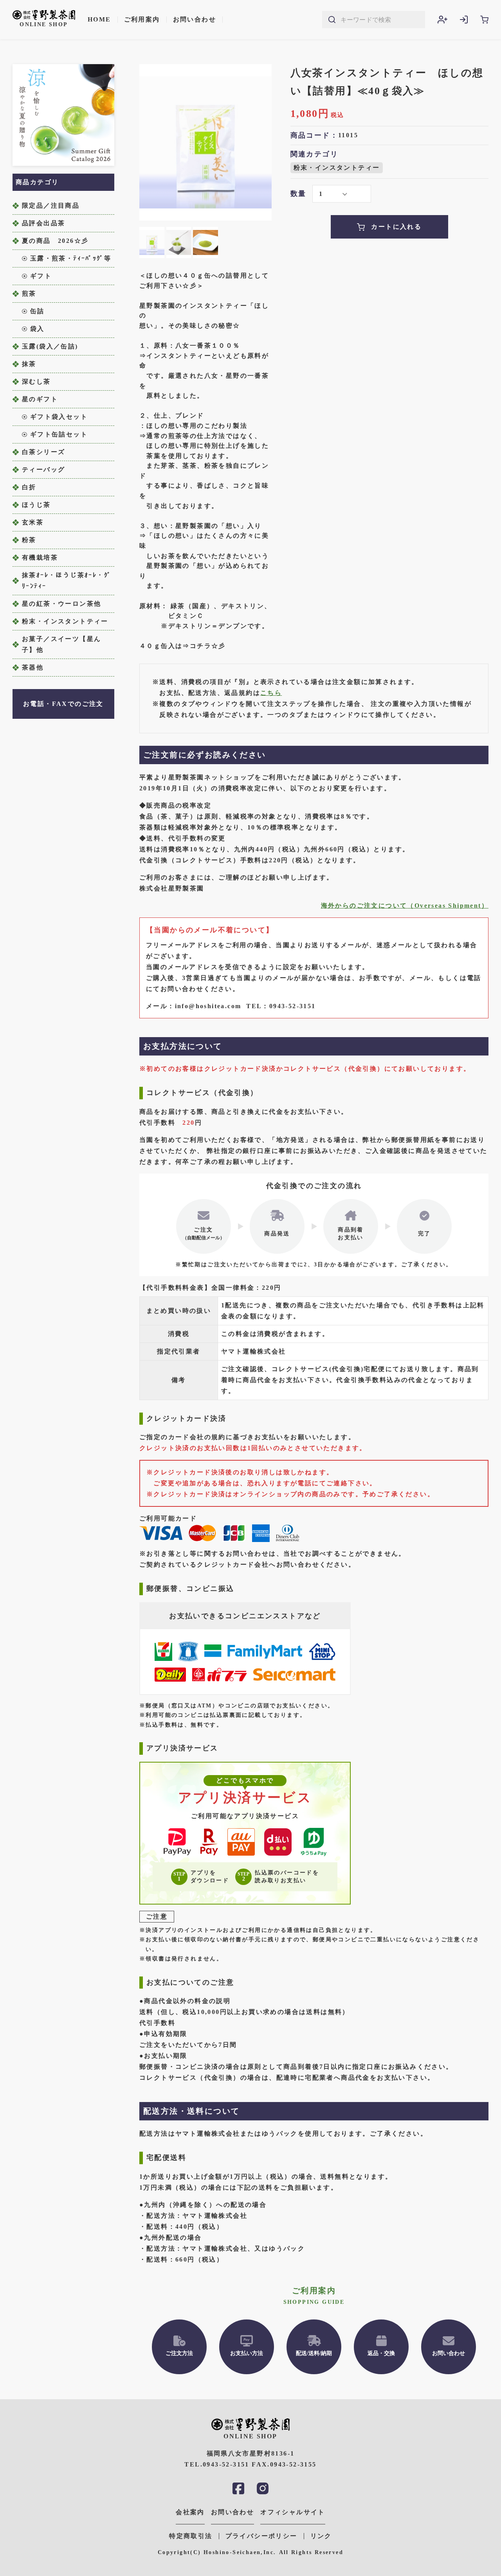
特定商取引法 (191, 2536)
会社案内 (190, 2512)
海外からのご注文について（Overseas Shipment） (405, 906)
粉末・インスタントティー (337, 168)
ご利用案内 (142, 19)
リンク (321, 2536)
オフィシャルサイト (293, 2512)
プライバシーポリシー (261, 2536)
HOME (99, 19)
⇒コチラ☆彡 (204, 646)
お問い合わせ (195, 19)
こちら (271, 693)
